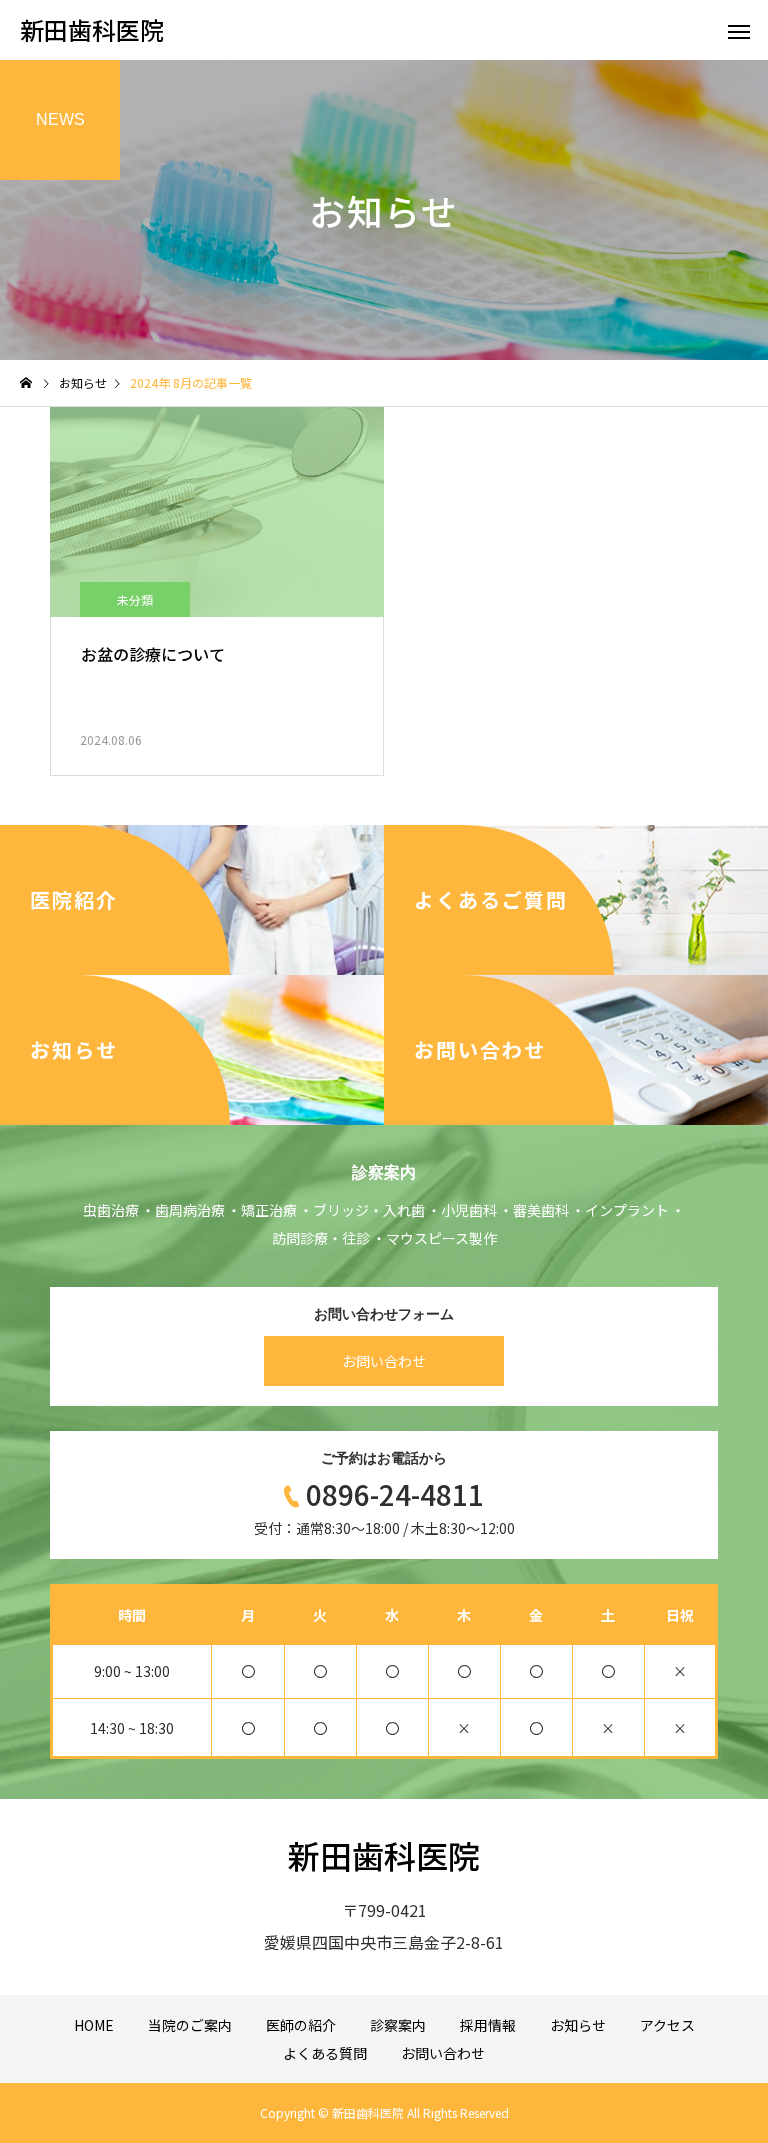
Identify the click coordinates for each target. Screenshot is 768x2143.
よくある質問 (325, 2053)
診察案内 (398, 2025)
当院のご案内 (190, 2025)
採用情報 (488, 2025)
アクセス (667, 2025)
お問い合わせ (384, 1361)
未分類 (135, 599)
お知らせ (578, 2025)
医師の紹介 (301, 2025)
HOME (94, 2025)
